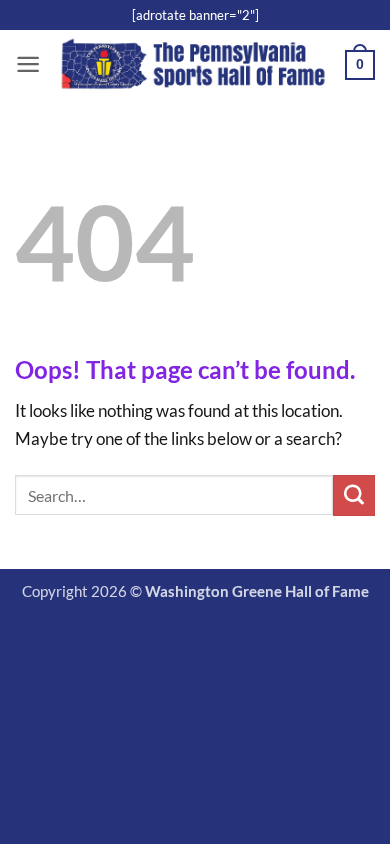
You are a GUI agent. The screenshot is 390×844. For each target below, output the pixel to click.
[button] (28, 64)
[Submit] (354, 496)
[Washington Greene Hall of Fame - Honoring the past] (193, 64)
